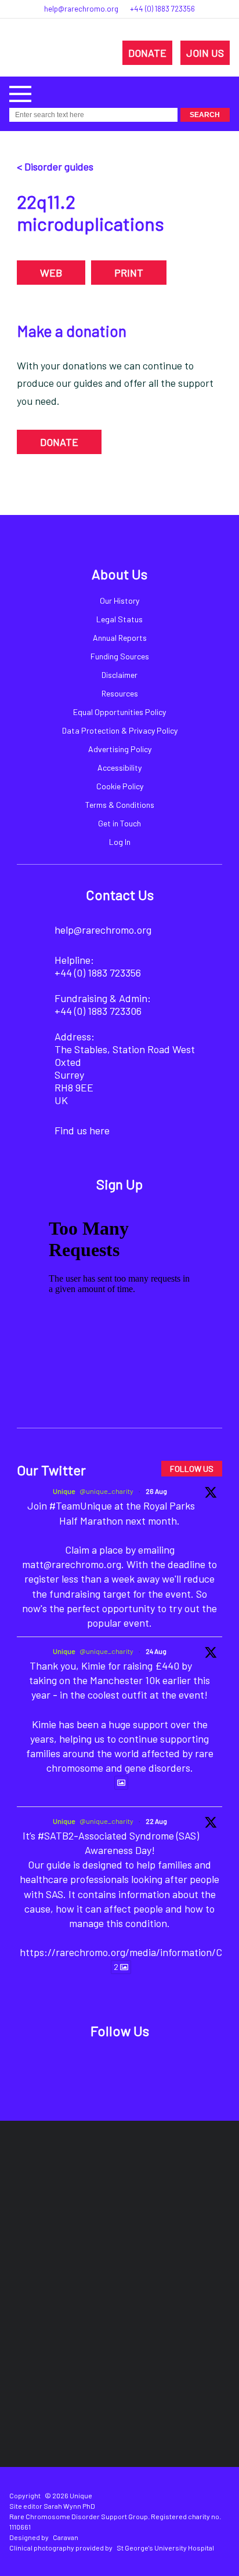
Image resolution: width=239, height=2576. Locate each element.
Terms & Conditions (120, 805)
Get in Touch (119, 823)
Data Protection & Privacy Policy (120, 730)
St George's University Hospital (165, 2548)
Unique (64, 1491)
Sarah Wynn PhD (69, 2506)
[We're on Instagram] (133, 2062)
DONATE (147, 53)
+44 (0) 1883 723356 (162, 9)
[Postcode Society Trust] (162, 2180)
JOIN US (205, 53)
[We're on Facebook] (80, 2062)
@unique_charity (106, 1491)
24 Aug (156, 1651)
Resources (120, 693)
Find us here (82, 1130)
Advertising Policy (120, 749)
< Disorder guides (55, 166)
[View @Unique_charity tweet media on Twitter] (121, 1783)
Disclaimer (119, 675)
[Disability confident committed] (171, 2320)
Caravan (66, 2537)
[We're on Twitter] (106, 2062)
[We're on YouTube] (160, 2062)
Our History (119, 601)
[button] (20, 92)
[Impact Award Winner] (188, 2250)
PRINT (129, 273)
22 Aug (156, 1821)
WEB (51, 273)
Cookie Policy (120, 786)
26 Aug (156, 1491)
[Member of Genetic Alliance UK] (68, 2320)
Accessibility (119, 768)
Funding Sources (120, 656)
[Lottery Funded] (95, 2180)
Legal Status (119, 619)
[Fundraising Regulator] (79, 2250)
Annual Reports (120, 638)
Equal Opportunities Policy (119, 712)
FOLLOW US (192, 1469)
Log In (120, 842)
